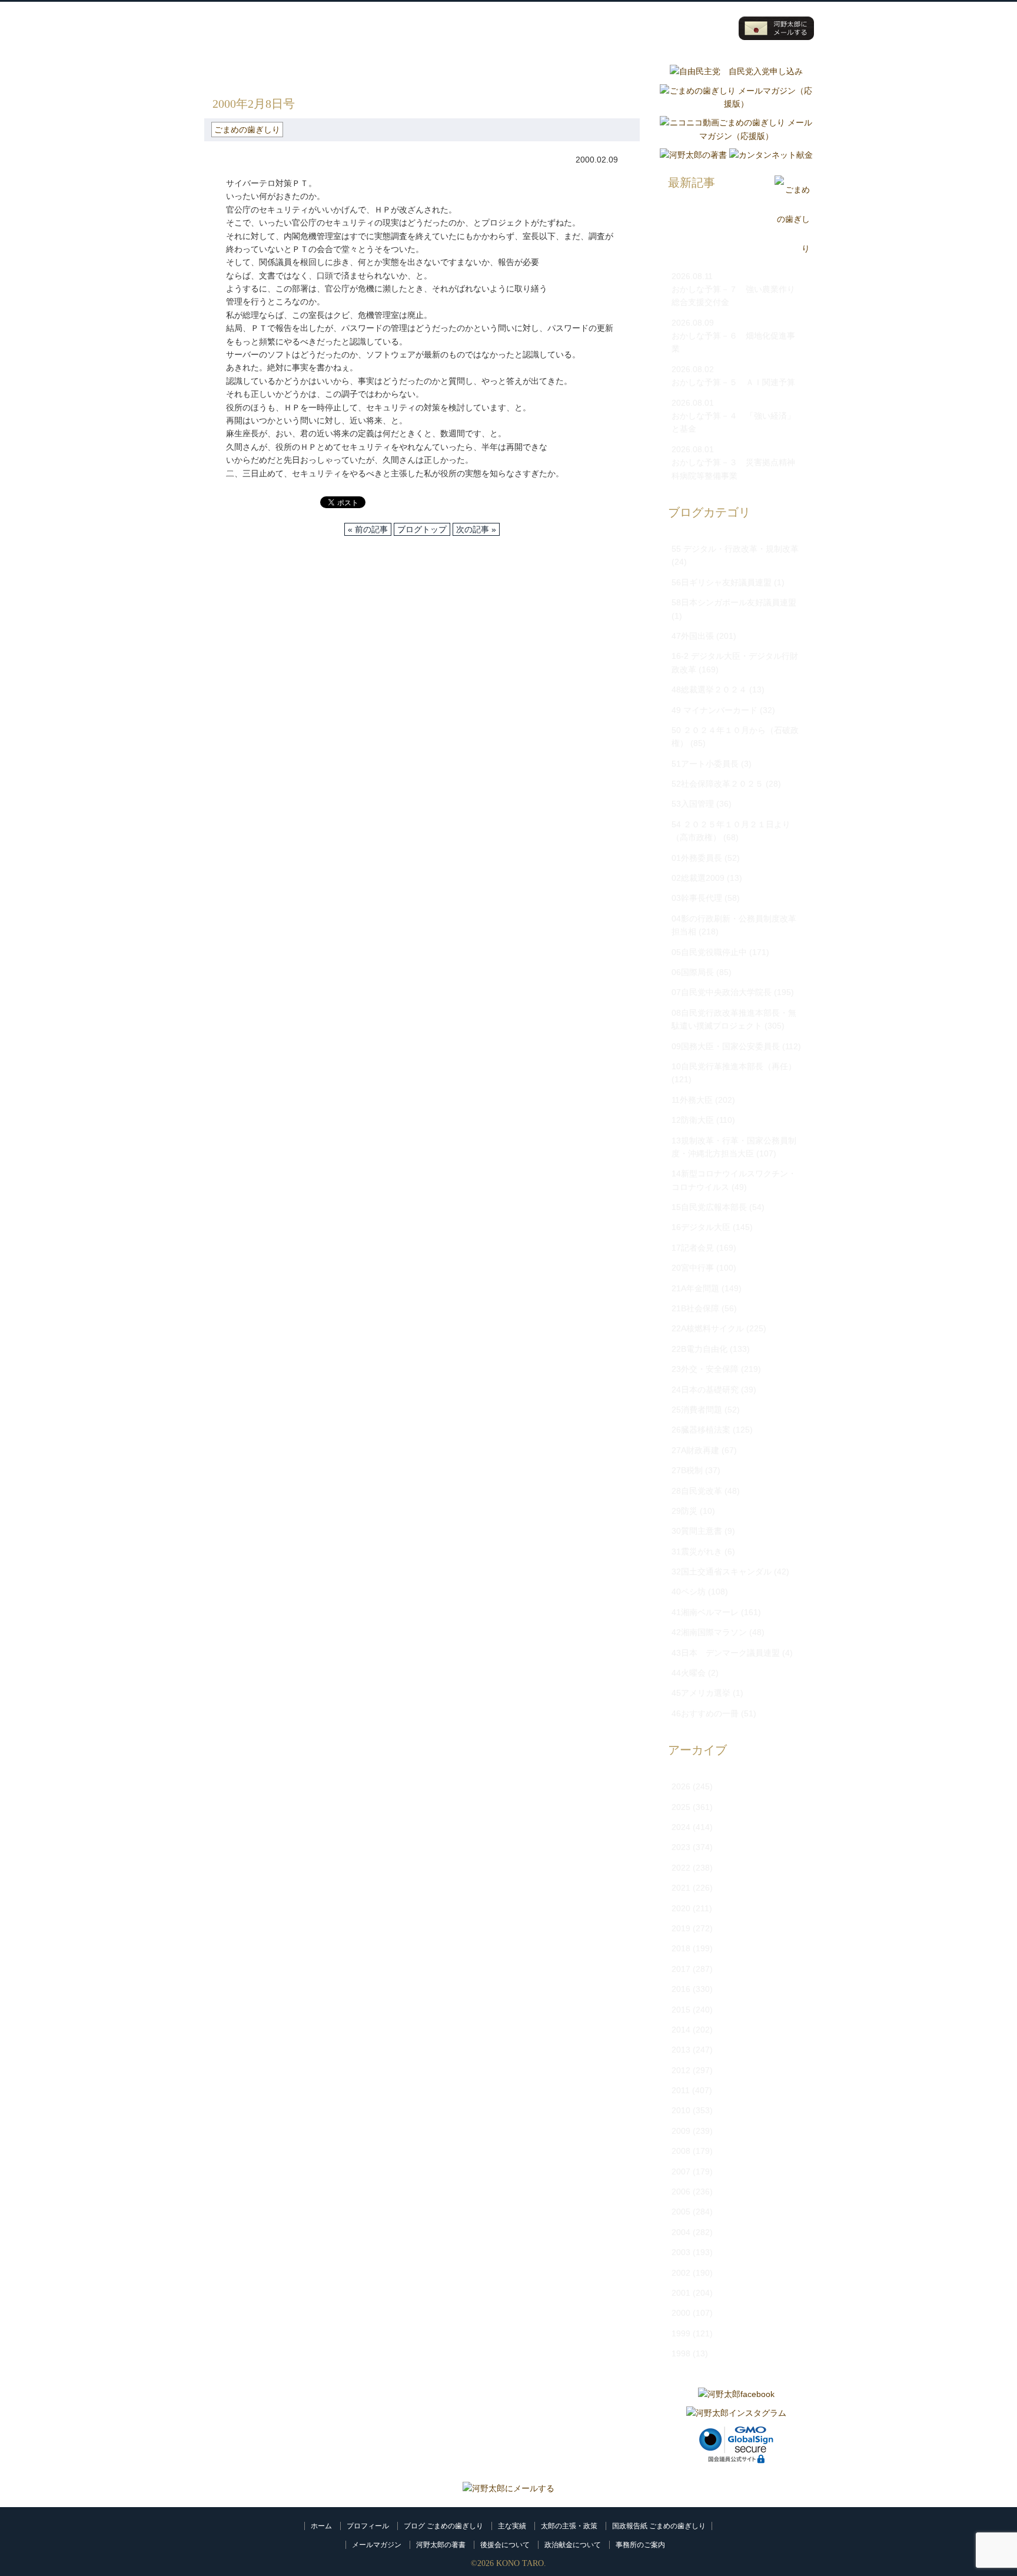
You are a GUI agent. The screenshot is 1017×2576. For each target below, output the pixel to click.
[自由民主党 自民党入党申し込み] (736, 71)
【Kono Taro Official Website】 (257, 40)
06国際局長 (693, 972)
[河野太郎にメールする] (508, 2488)
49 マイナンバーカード (714, 710)
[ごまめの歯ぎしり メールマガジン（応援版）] (736, 104)
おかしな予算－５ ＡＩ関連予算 (733, 382)
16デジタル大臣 (701, 1227)
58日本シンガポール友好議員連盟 (734, 602)
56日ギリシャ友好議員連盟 (722, 582)
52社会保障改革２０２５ (717, 784)
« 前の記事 (368, 529)
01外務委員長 (697, 858)
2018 (681, 1948)
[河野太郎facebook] (736, 2394)
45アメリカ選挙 (701, 1693)
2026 (681, 1786)
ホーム (321, 2526)
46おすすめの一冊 (705, 1713)
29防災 (684, 1511)
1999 (681, 2333)
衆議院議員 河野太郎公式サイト (278, 22)
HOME (217, 71)
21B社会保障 (695, 1308)
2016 (681, 1989)
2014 (681, 2030)
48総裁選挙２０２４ (709, 689)
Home (418, 28)
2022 (681, 1868)
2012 (681, 2070)
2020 (681, 1908)
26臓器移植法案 (701, 1430)
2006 (681, 2192)
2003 (681, 2252)
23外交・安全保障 (705, 1369)
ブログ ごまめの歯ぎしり (443, 2526)
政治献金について (573, 2545)
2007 (681, 2171)
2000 (681, 2313)
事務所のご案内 (640, 2545)
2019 (681, 1928)
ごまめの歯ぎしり (277, 71)
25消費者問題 (697, 1410)
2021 (681, 1888)
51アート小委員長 (705, 764)
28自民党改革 (697, 1491)
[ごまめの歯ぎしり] (792, 249)
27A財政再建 (695, 1450)
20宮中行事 (693, 1268)
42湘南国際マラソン (709, 1632)
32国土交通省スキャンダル (722, 1572)
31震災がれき (697, 1551)
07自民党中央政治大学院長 (722, 992)
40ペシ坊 (689, 1592)
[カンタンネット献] (771, 155)
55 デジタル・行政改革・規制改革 (735, 549)
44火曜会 (689, 1673)
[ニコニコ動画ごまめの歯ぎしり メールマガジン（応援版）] (736, 136)
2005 (681, 2212)
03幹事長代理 (697, 898)
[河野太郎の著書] (693, 155)
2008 (681, 2151)
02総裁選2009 (698, 878)
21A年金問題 (695, 1288)
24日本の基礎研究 (705, 1390)
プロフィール (368, 2526)
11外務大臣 (692, 1100)
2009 (681, 2131)
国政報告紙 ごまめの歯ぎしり (659, 2526)
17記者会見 (693, 1248)
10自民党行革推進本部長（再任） (734, 1066)
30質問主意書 (697, 1531)
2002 (681, 2273)
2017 (681, 1969)
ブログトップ (422, 529)
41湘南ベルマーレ (705, 1612)
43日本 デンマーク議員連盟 (726, 1653)
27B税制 (687, 1470)
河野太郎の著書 (441, 2545)
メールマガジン (377, 2545)
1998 (681, 2353)
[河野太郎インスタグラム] (736, 2413)
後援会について (505, 2545)
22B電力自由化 (699, 1349)
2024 (681, 1827)
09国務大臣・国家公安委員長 (726, 1046)
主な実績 (512, 2526)
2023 (681, 1847)
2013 (681, 2050)
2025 (681, 1807)
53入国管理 (693, 804)
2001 (681, 2293)
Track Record (559, 28)
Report (700, 28)
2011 (681, 2090)
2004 (681, 2232)
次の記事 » (476, 529)
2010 (681, 2110)
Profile (488, 28)
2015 (681, 2010)
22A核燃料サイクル (708, 1328)
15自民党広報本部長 (709, 1207)
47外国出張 (693, 636)
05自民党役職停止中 (709, 952)
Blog (630, 28)
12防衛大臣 (693, 1120)
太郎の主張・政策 (569, 2526)
